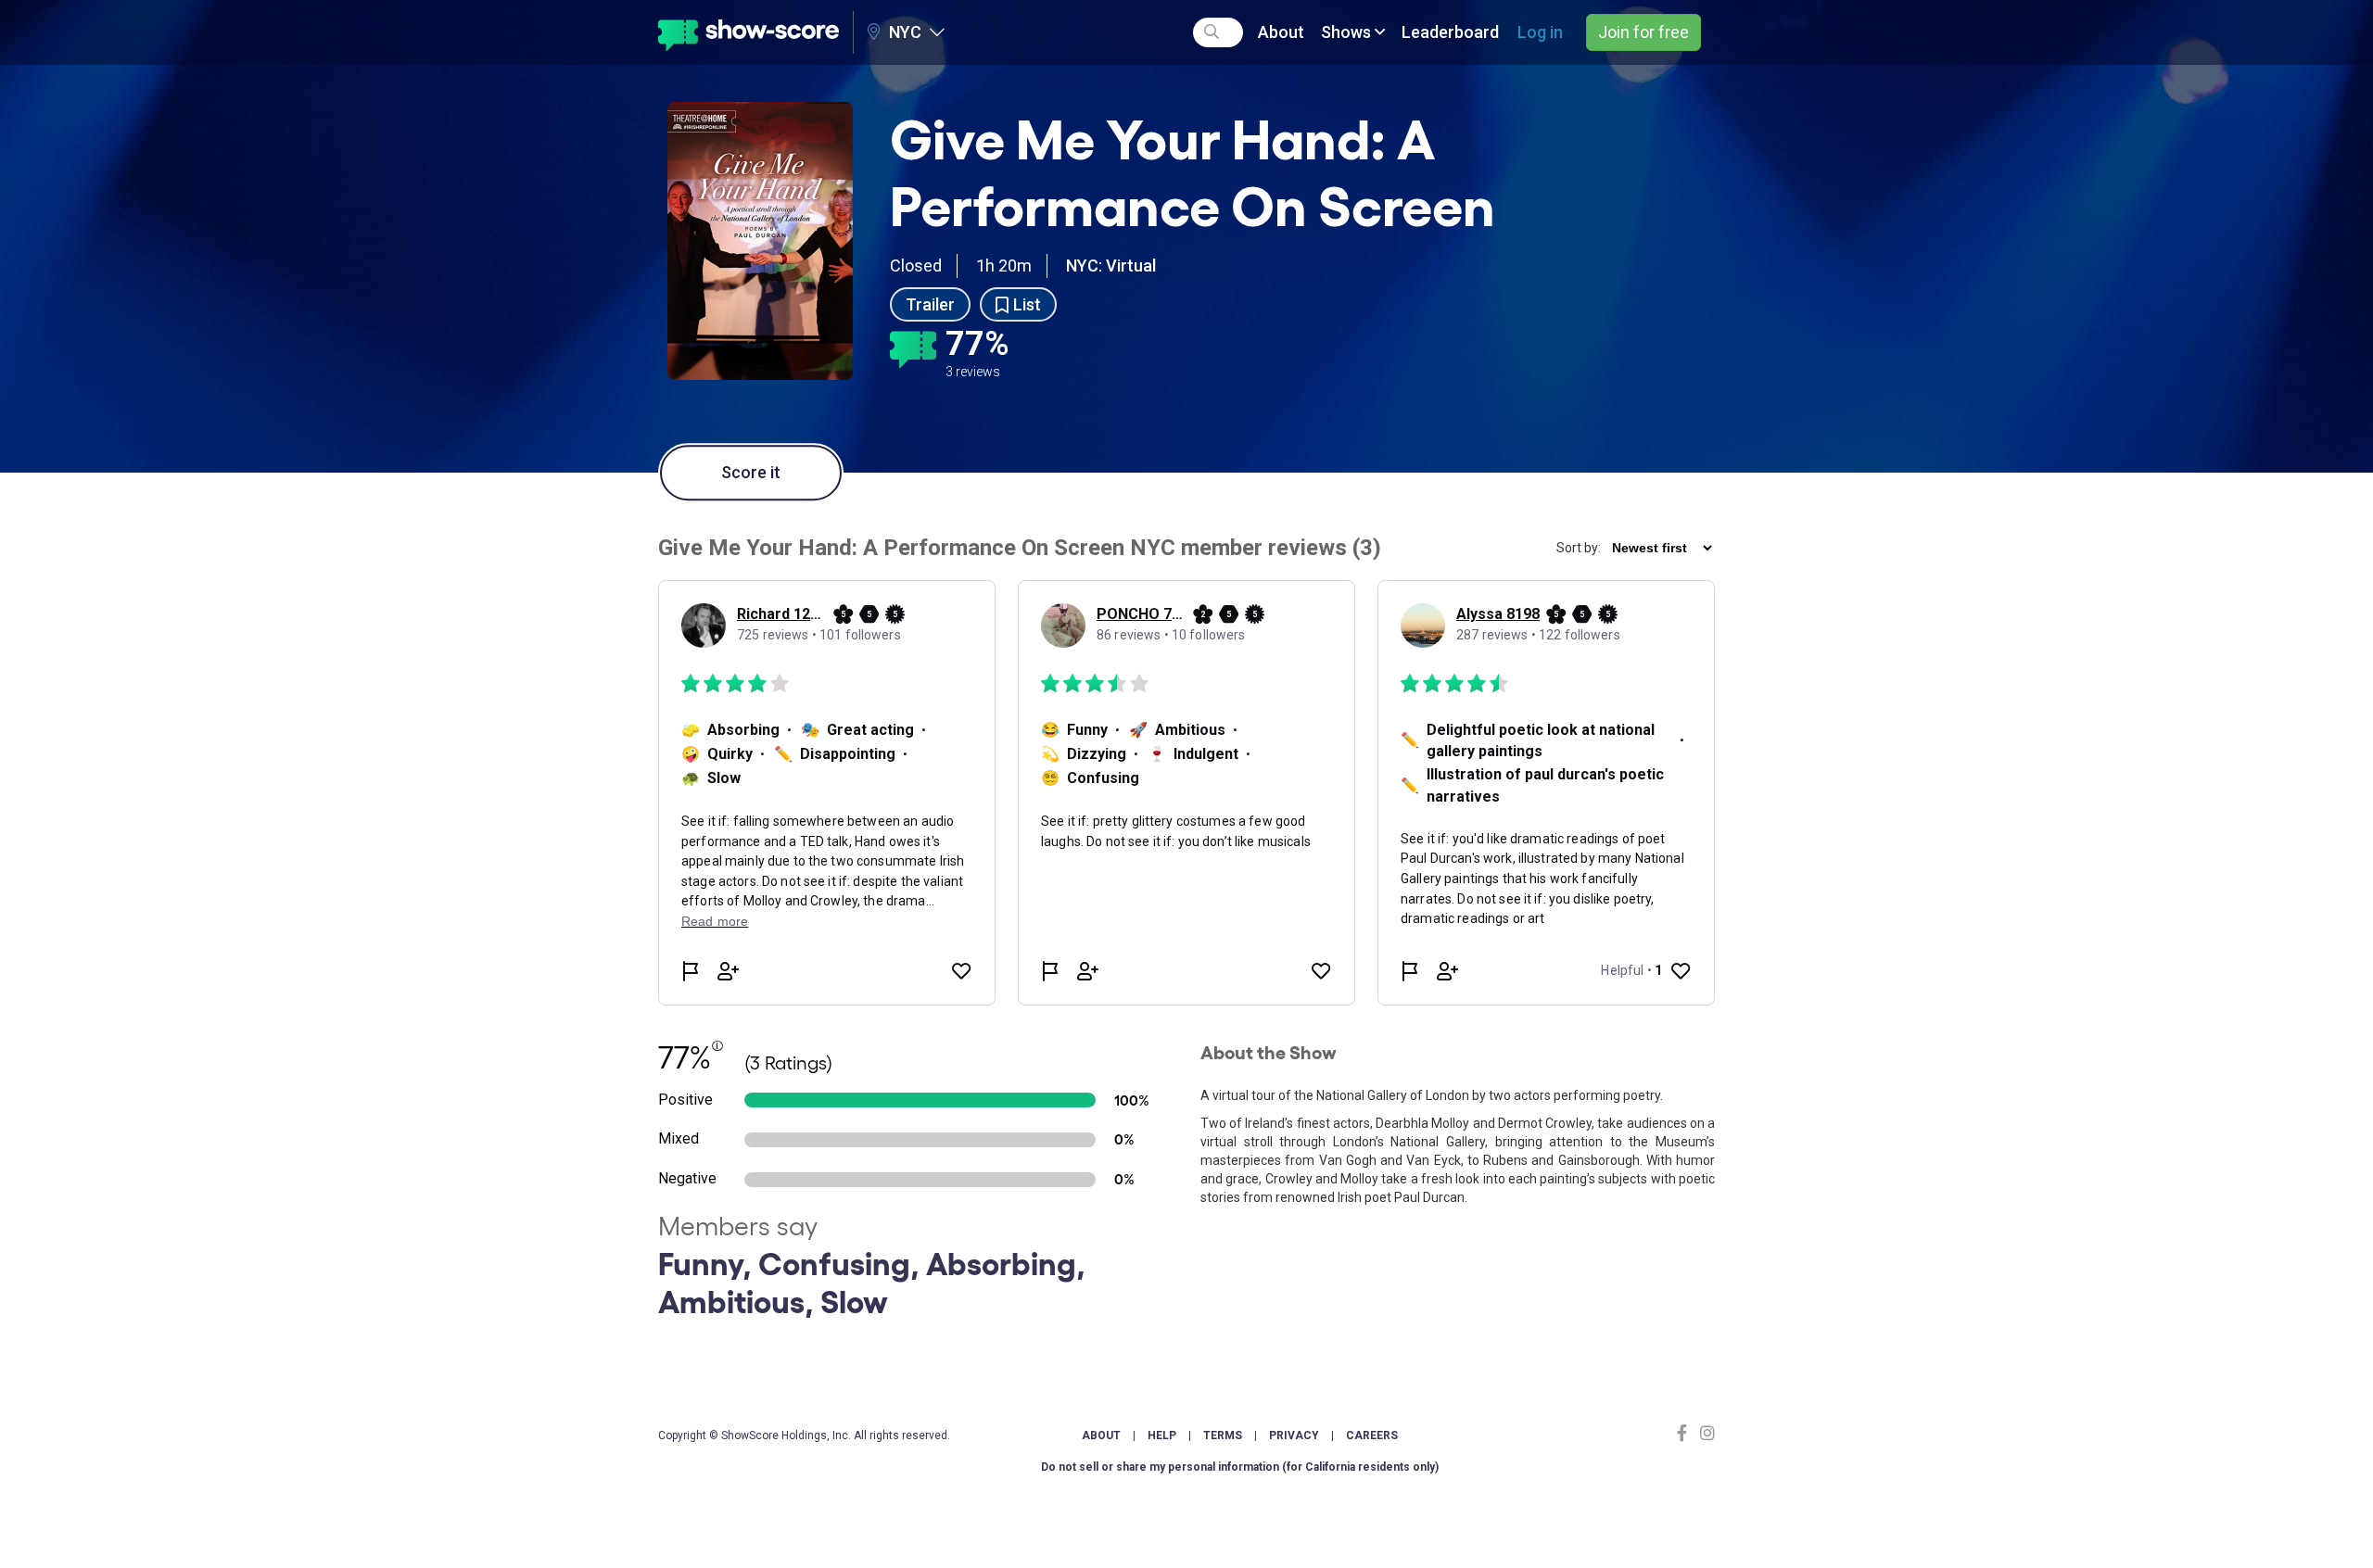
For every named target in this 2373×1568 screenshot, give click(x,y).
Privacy (1294, 1435)
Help (1162, 1435)
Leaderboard (1450, 32)
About (1281, 32)
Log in (1540, 32)
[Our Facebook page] (1686, 1433)
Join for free (1643, 32)
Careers (1372, 1435)
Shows (1348, 32)
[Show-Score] (749, 32)
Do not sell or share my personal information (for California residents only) (1240, 1467)
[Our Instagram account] (1705, 1433)
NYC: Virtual (1111, 266)
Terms (1223, 1435)
